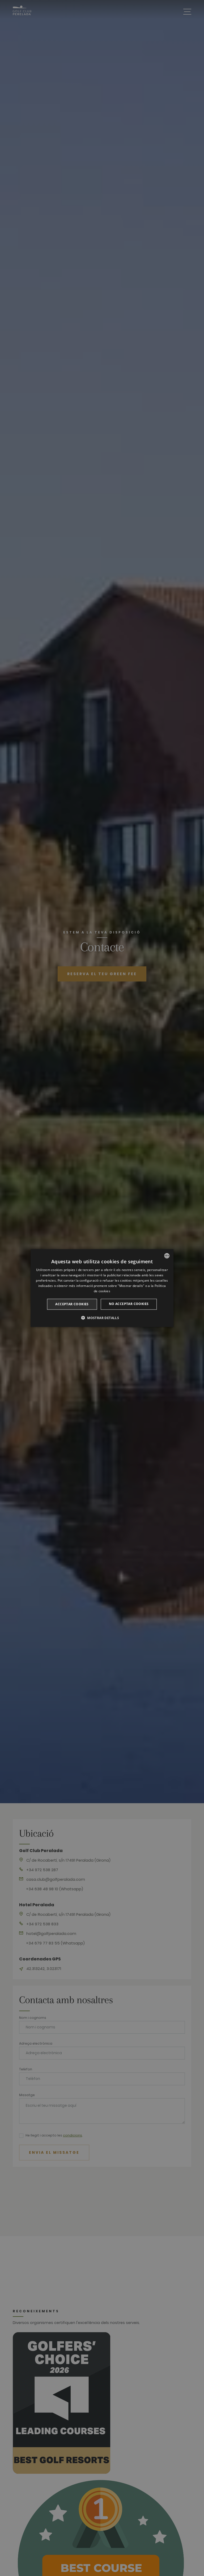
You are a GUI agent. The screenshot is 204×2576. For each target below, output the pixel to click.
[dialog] (102, 1288)
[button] (102, 1317)
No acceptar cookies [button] (129, 1304)
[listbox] (167, 1256)
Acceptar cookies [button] (72, 1304)
